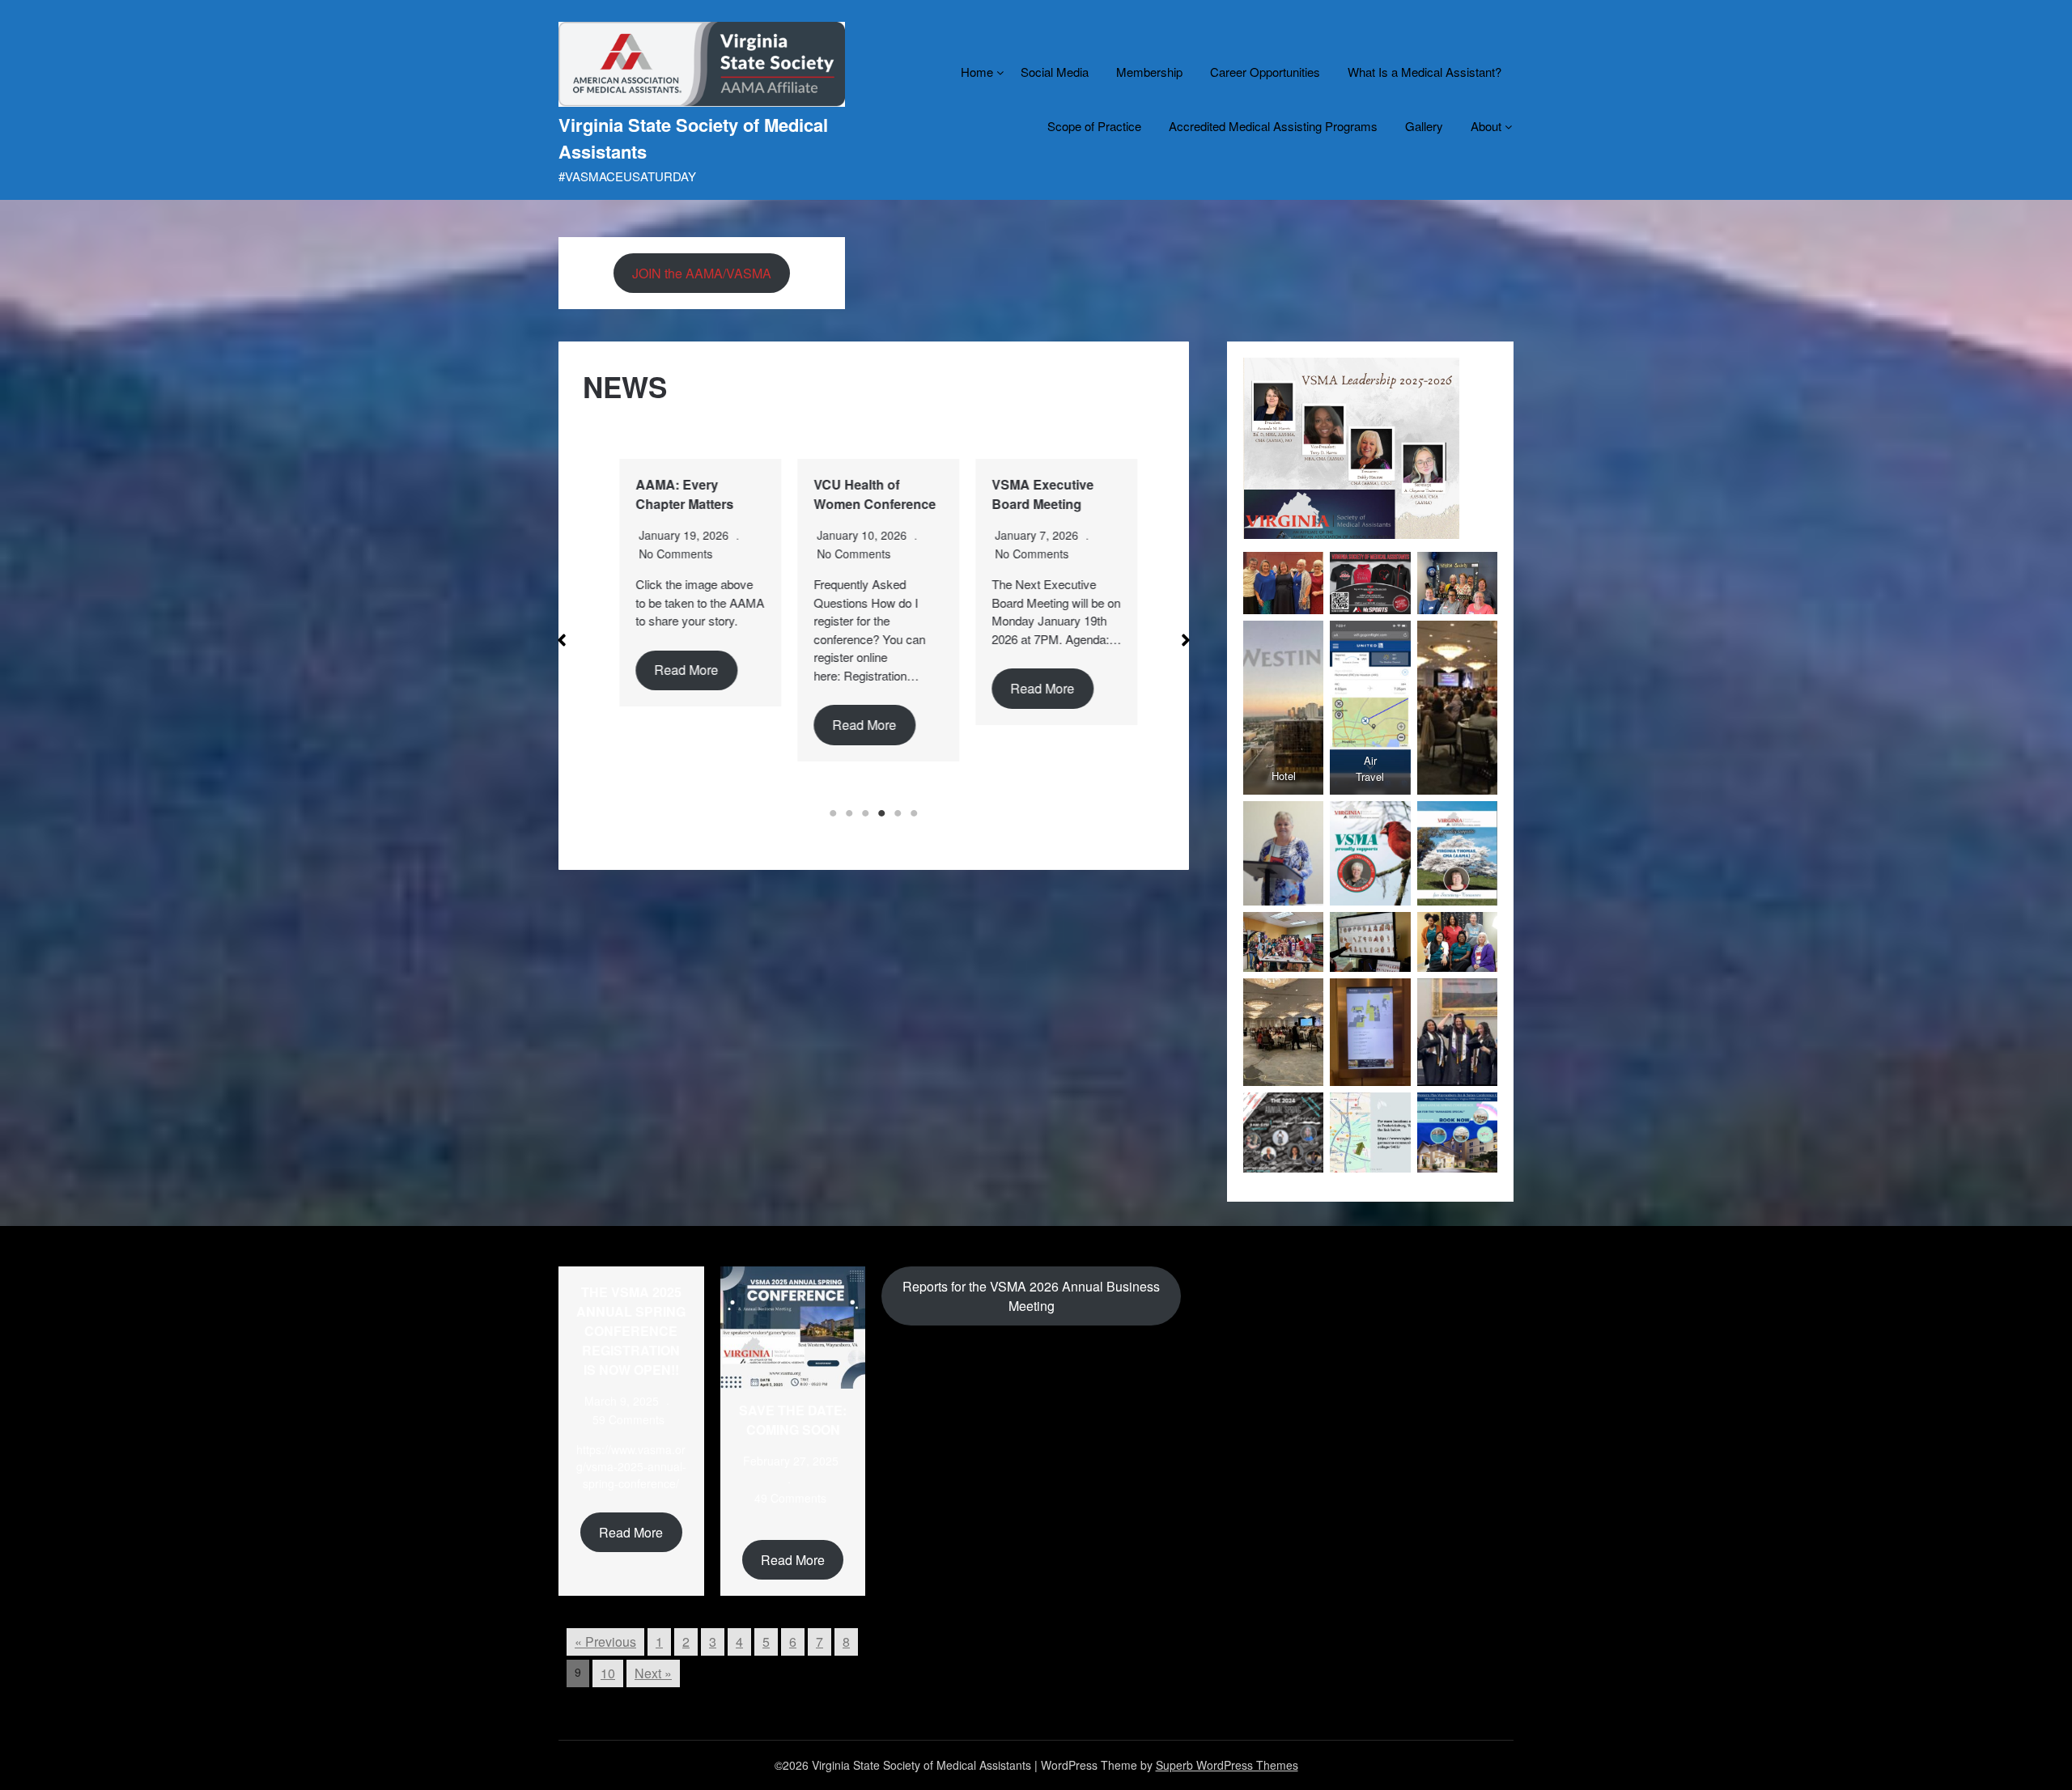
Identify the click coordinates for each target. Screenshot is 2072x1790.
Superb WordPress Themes (1227, 1765)
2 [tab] (849, 813)
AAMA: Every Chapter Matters (680, 494)
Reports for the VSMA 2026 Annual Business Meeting (1031, 1296)
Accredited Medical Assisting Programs (1273, 126)
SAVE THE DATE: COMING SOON (793, 1420)
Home (977, 72)
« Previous (605, 1642)
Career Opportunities (1265, 72)
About (1486, 126)
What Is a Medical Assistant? (1424, 72)
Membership (1149, 72)
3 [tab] (865, 813)
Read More (682, 670)
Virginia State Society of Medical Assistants (693, 138)
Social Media (1055, 72)
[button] (562, 640)
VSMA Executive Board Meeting (1038, 494)
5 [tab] (898, 813)
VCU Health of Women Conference (870, 494)
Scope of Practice (1094, 126)
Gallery (1424, 126)
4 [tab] (881, 813)
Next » (653, 1673)
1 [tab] (833, 813)
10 (608, 1673)
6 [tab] (914, 813)
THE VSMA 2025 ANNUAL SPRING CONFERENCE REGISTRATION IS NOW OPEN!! (631, 1331)
